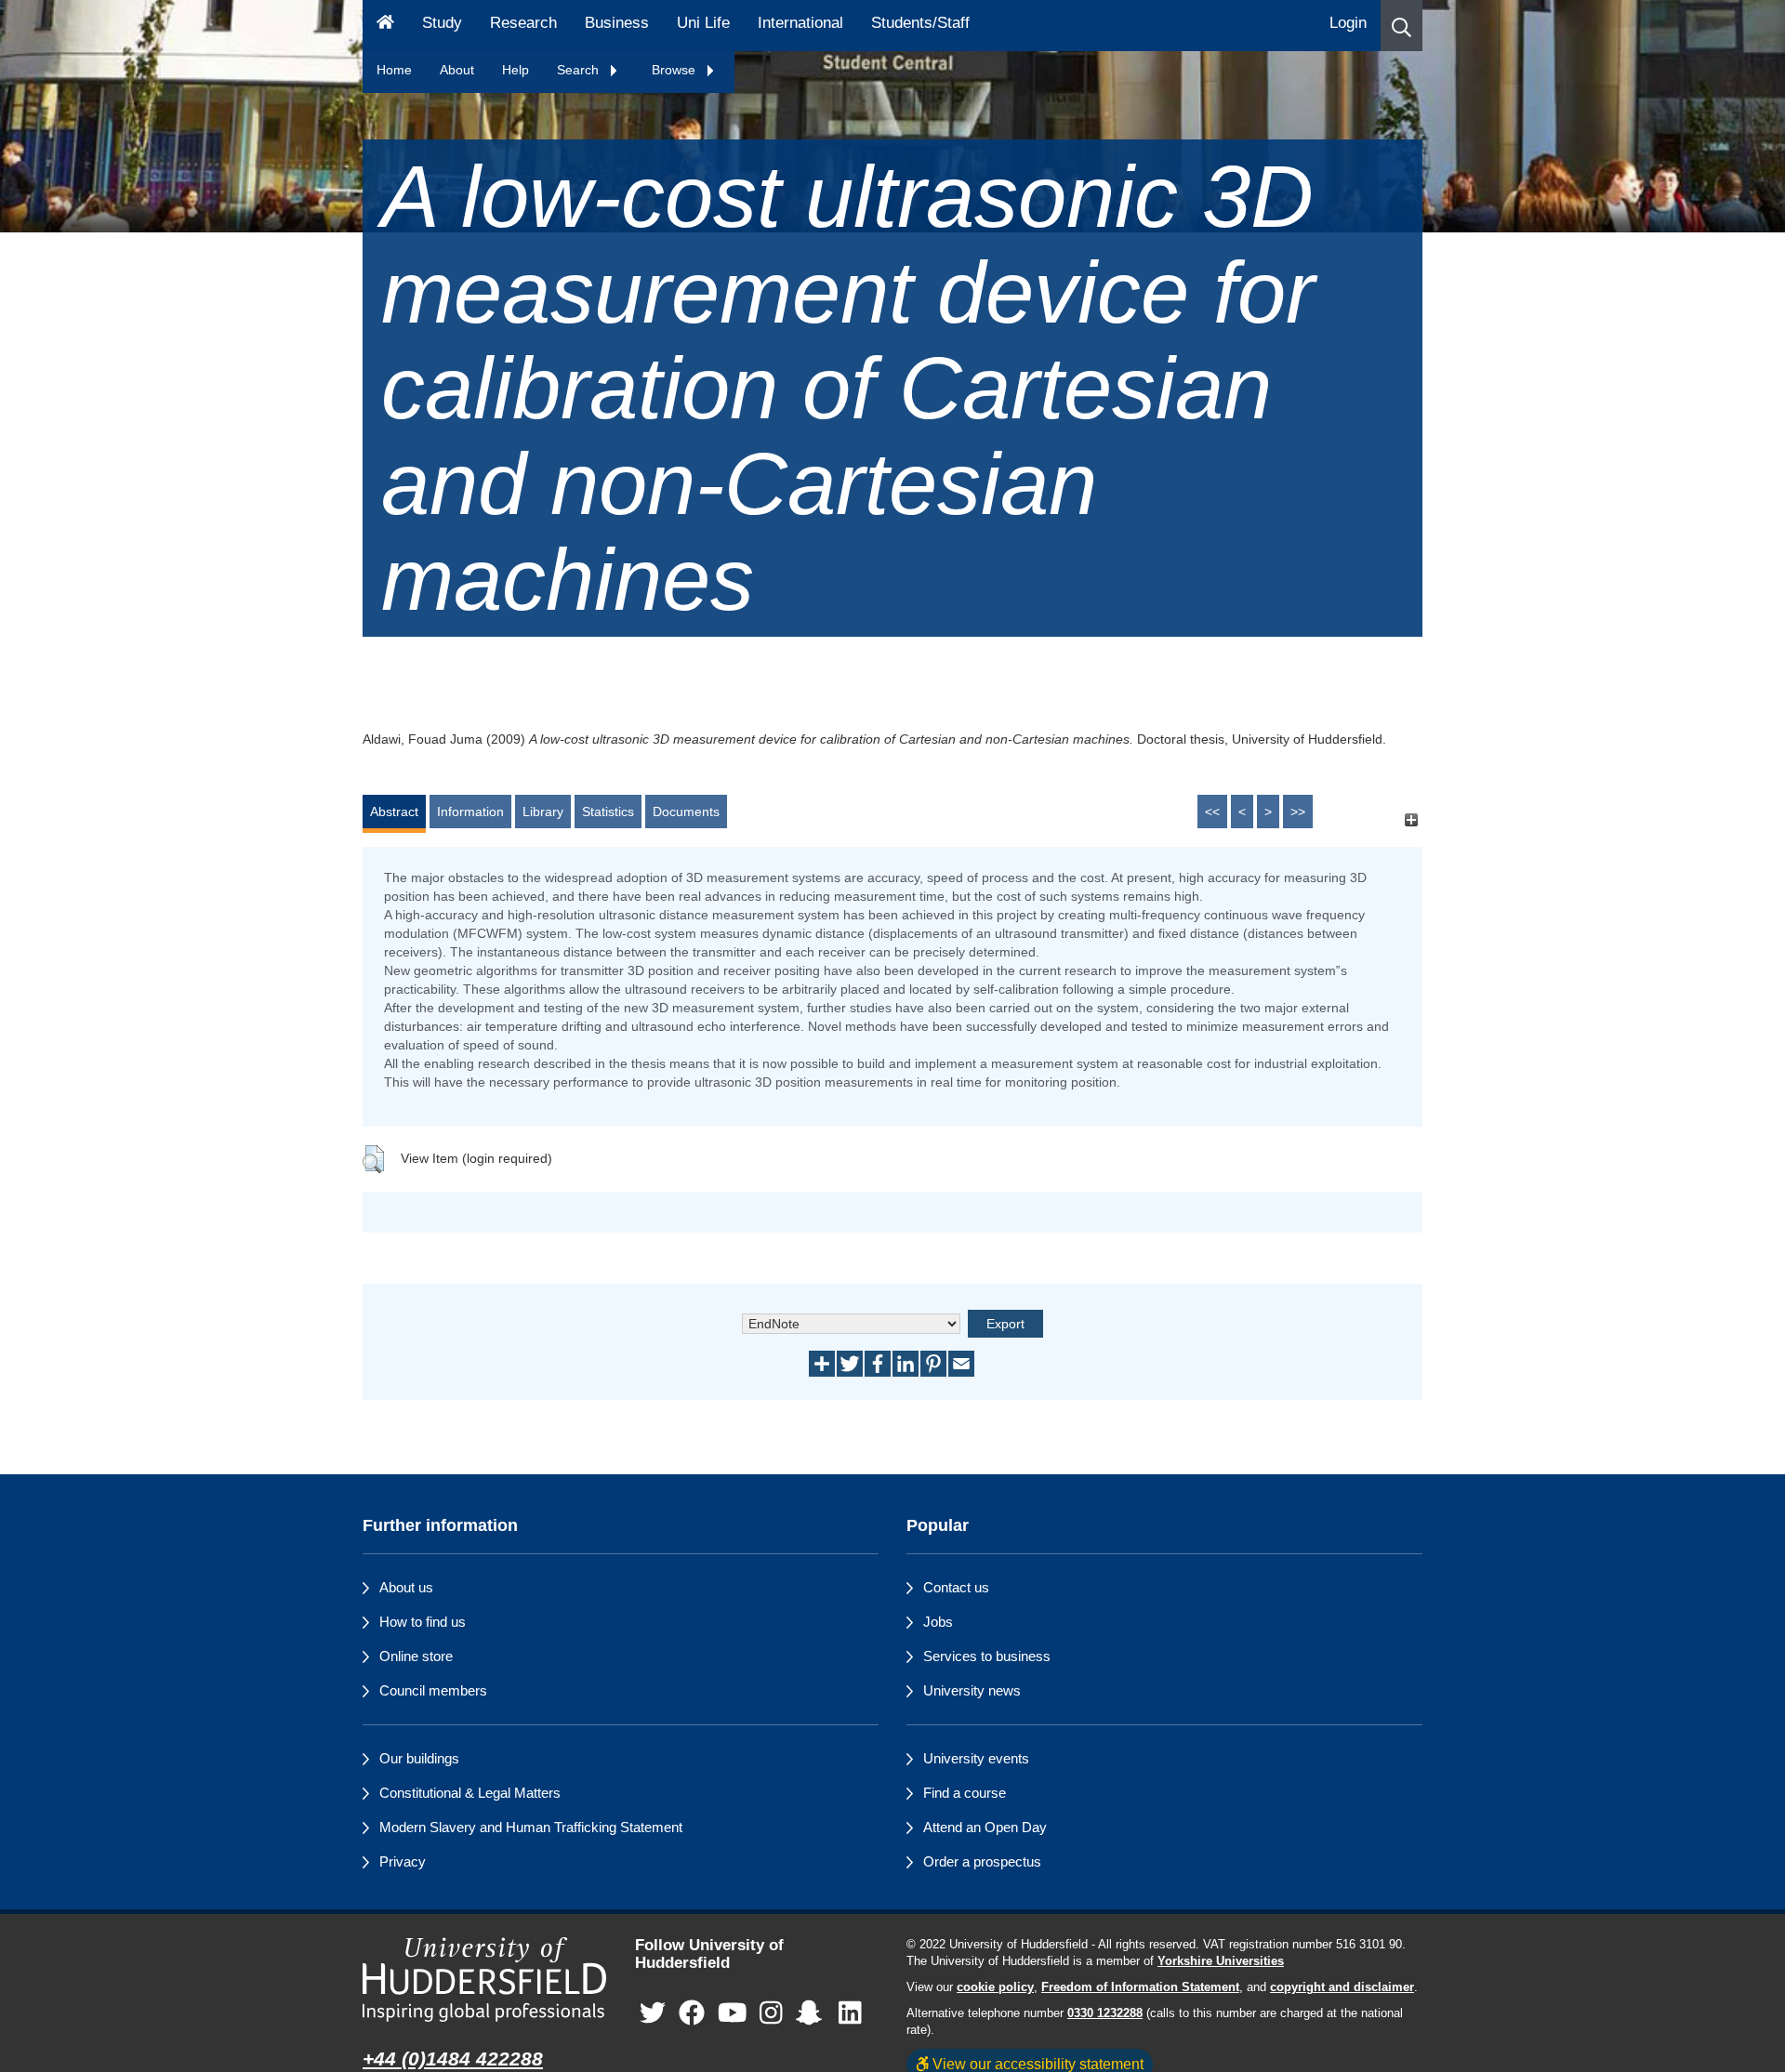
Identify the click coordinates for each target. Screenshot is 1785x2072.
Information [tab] (470, 812)
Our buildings (419, 1758)
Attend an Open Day (985, 1827)
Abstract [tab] (394, 812)
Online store (416, 1656)
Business (617, 23)
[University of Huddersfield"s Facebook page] (692, 2013)
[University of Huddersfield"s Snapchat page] (813, 2013)
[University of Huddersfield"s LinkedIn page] (850, 2013)
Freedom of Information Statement (1140, 1987)
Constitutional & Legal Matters (470, 1793)
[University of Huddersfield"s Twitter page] (653, 2013)
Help (516, 70)
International (800, 23)
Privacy (403, 1861)
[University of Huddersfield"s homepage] (485, 1980)
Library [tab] (543, 812)
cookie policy (995, 1987)
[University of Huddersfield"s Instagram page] (771, 2013)
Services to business (987, 1656)
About (457, 70)
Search (580, 70)
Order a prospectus (982, 1861)
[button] (1402, 26)
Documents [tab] (686, 812)
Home (394, 70)
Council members (433, 1690)
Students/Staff (920, 23)
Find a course (965, 1793)
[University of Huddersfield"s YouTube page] (733, 2013)
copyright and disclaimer (1342, 1987)
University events (976, 1758)
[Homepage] (385, 26)
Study (442, 23)
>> (1298, 812)
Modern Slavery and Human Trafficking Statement (531, 1827)
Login (1348, 23)
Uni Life (703, 23)
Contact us (956, 1587)
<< (1212, 812)
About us (406, 1587)
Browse (675, 70)
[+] (1411, 820)
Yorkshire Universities (1221, 1961)
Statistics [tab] (608, 812)
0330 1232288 (1105, 2013)
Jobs (938, 1622)
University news (972, 1690)
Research (523, 23)
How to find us (423, 1622)
